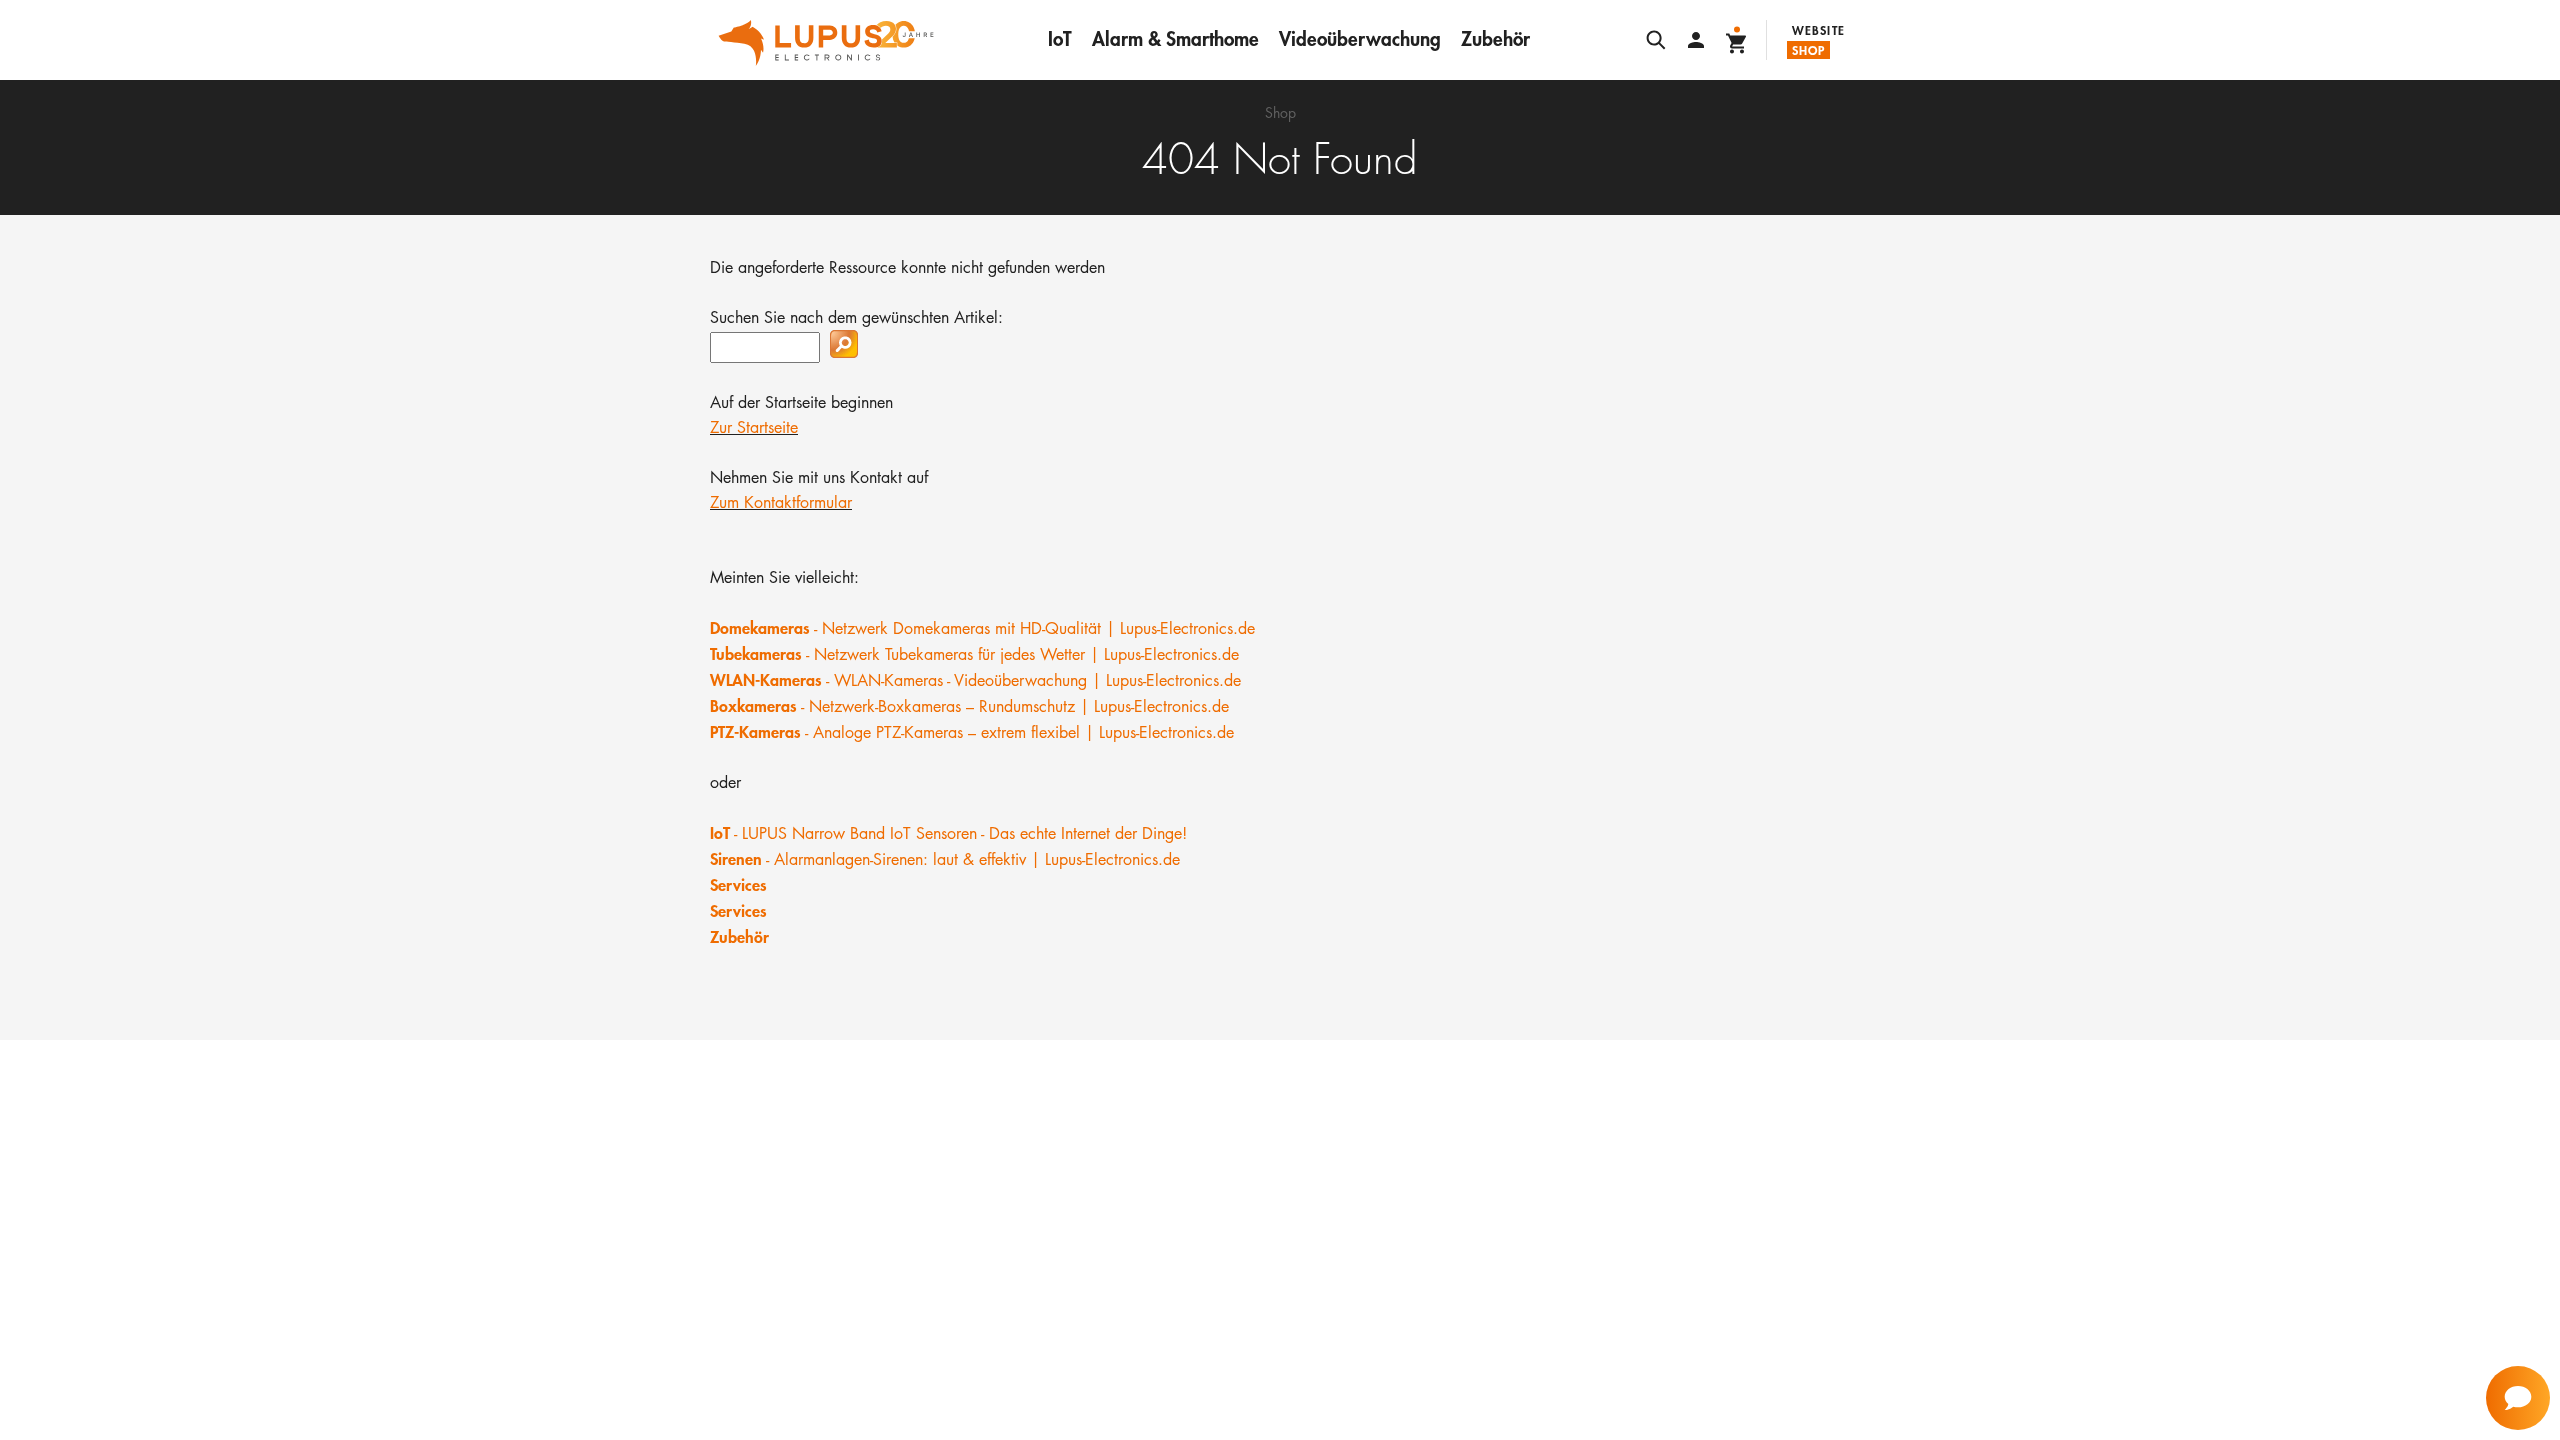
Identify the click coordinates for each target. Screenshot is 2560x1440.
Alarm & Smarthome (1175, 38)
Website (1818, 30)
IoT (1060, 38)
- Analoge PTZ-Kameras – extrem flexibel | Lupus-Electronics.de (972, 732)
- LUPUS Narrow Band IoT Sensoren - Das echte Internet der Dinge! (948, 833)
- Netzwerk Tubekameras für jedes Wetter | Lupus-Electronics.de (974, 654)
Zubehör (1495, 38)
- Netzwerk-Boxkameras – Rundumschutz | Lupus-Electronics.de (969, 706)
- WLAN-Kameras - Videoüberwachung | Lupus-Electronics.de (975, 680)
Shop (1809, 50)
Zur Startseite (754, 427)
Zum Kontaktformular (781, 502)
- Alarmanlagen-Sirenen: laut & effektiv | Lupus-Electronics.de (945, 859)
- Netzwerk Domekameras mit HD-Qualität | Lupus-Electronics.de (982, 628)
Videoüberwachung (1360, 38)
